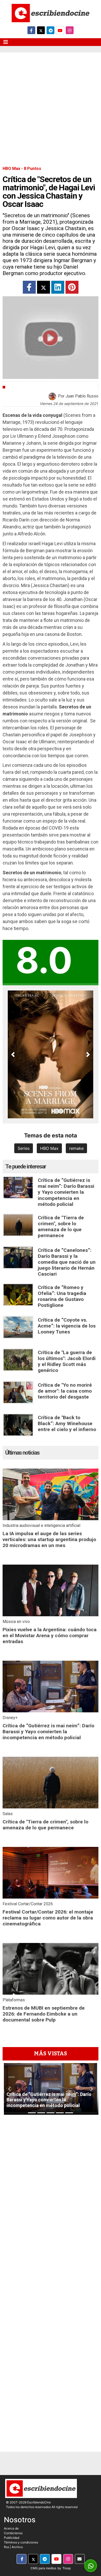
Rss (6, 2547)
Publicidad (12, 2538)
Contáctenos (13, 2533)
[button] (13, 1054)
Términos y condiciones (21, 2542)
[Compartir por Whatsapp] (91, 2566)
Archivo (17, 2547)
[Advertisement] (51, 105)
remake (76, 1148)
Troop (67, 2568)
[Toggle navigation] (6, 42)
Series (24, 1148)
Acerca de (11, 2528)
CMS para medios (43, 2568)
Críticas (16, 387)
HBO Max (49, 1148)
